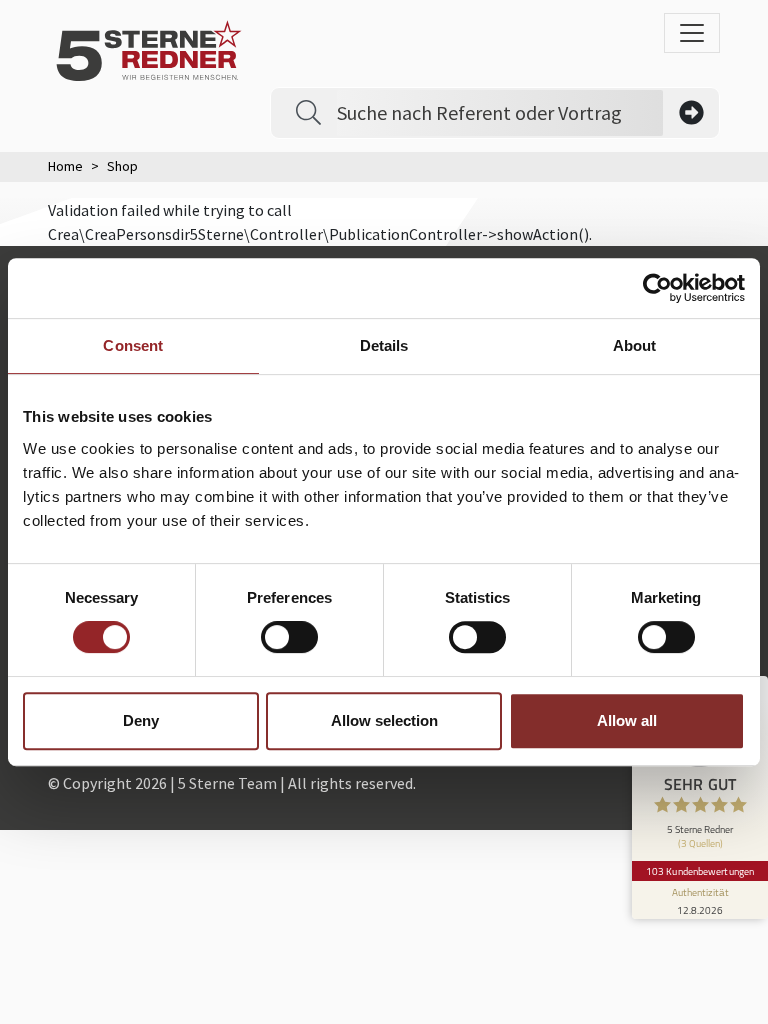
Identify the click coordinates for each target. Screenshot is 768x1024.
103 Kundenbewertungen (700, 871)
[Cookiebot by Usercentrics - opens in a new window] (657, 288)
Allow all (627, 720)
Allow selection (384, 720)
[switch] (289, 637)
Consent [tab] (133, 345)
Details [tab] (384, 345)
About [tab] (635, 345)
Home (65, 166)
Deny (141, 720)
